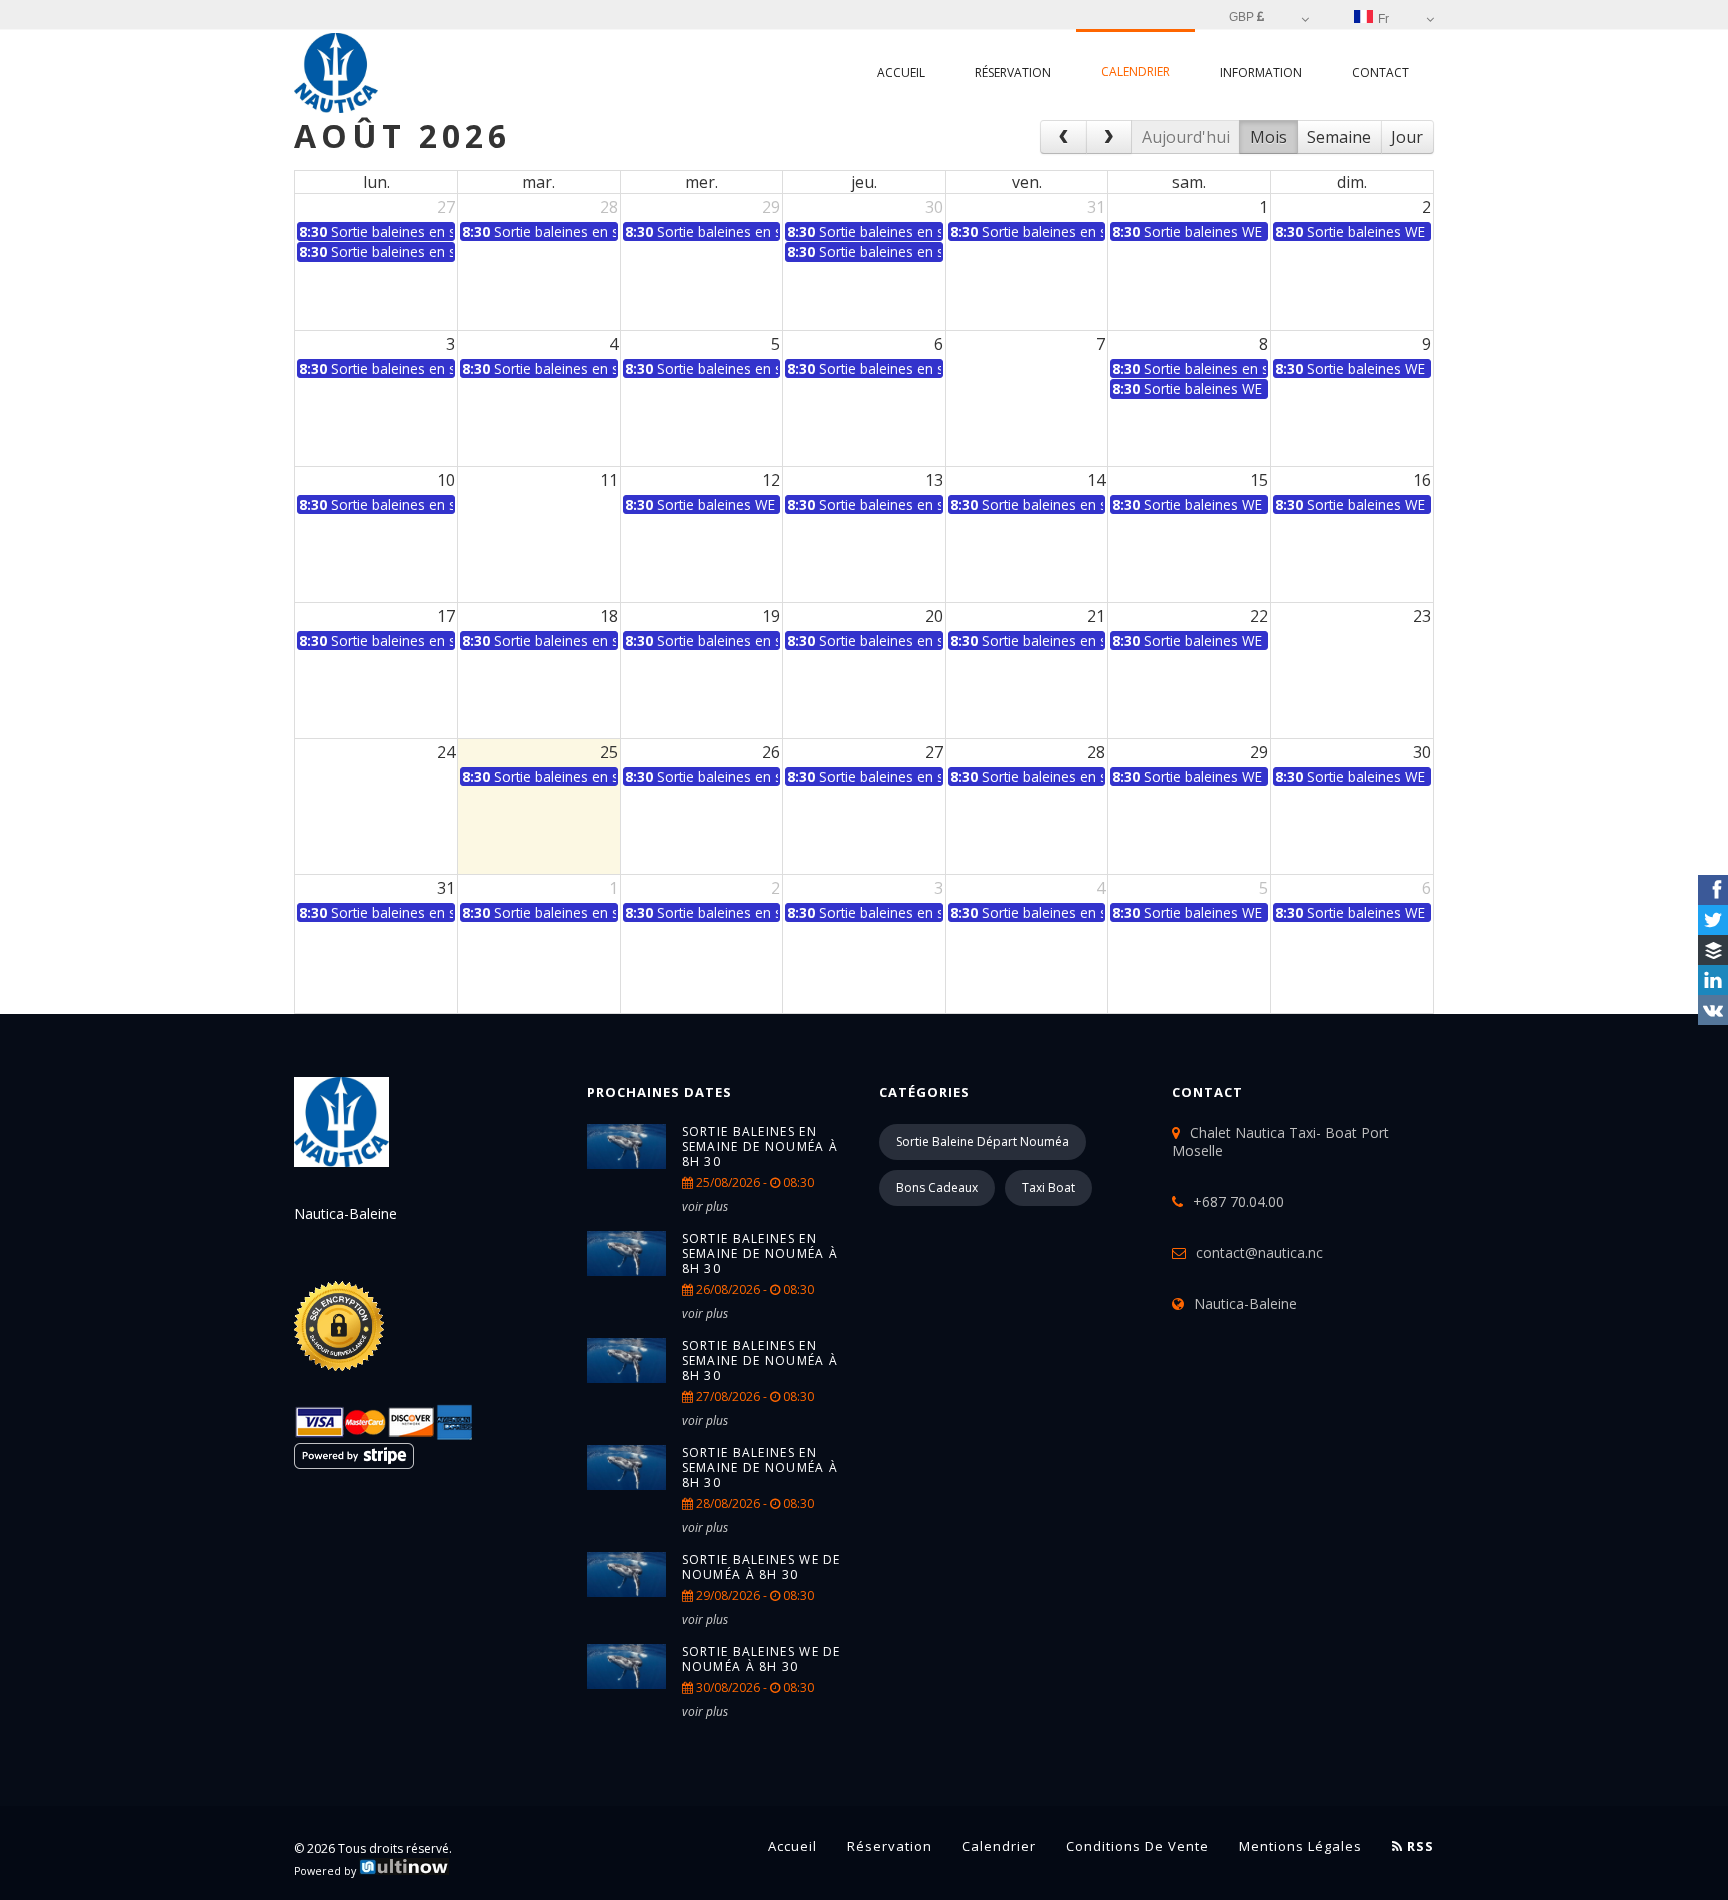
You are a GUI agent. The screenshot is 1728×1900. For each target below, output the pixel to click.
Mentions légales (1300, 1846)
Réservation (1013, 72)
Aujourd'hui (1186, 137)
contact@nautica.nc (1259, 1252)
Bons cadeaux (937, 1187)
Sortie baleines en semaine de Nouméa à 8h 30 (760, 1146)
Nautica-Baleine (1245, 1303)
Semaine (1339, 137)
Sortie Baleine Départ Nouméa (982, 1141)
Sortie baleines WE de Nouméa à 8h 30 (761, 1567)
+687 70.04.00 (1238, 1201)
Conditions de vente (1137, 1846)
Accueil (901, 72)
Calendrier (1135, 71)
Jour (1407, 137)
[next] (1109, 137)
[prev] (1063, 137)
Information (1261, 72)
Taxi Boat (1048, 1187)
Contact (1380, 72)
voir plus (705, 1206)
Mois (1268, 137)
